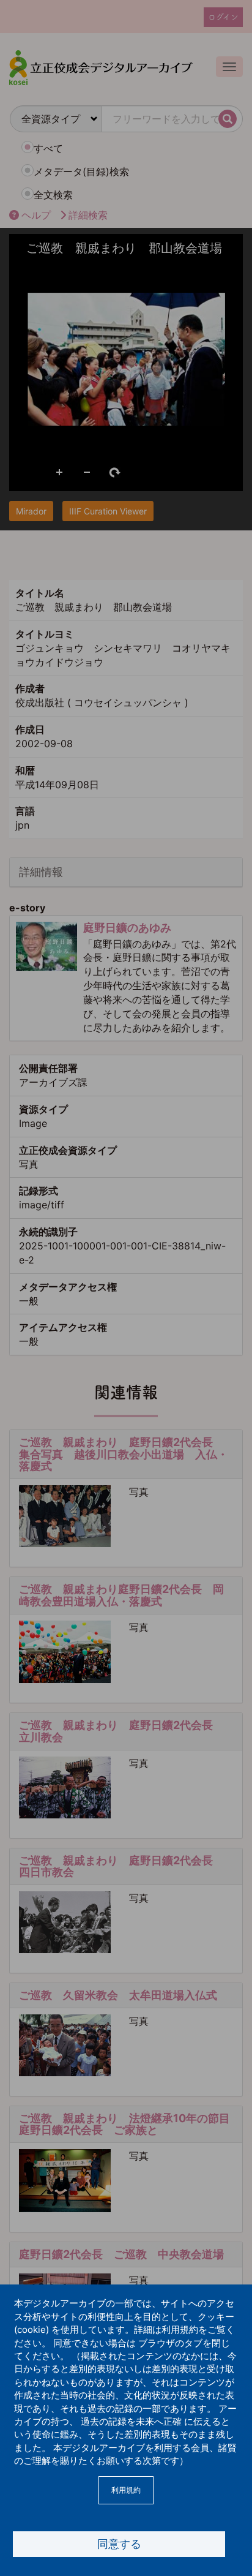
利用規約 (126, 2490)
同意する (119, 2544)
